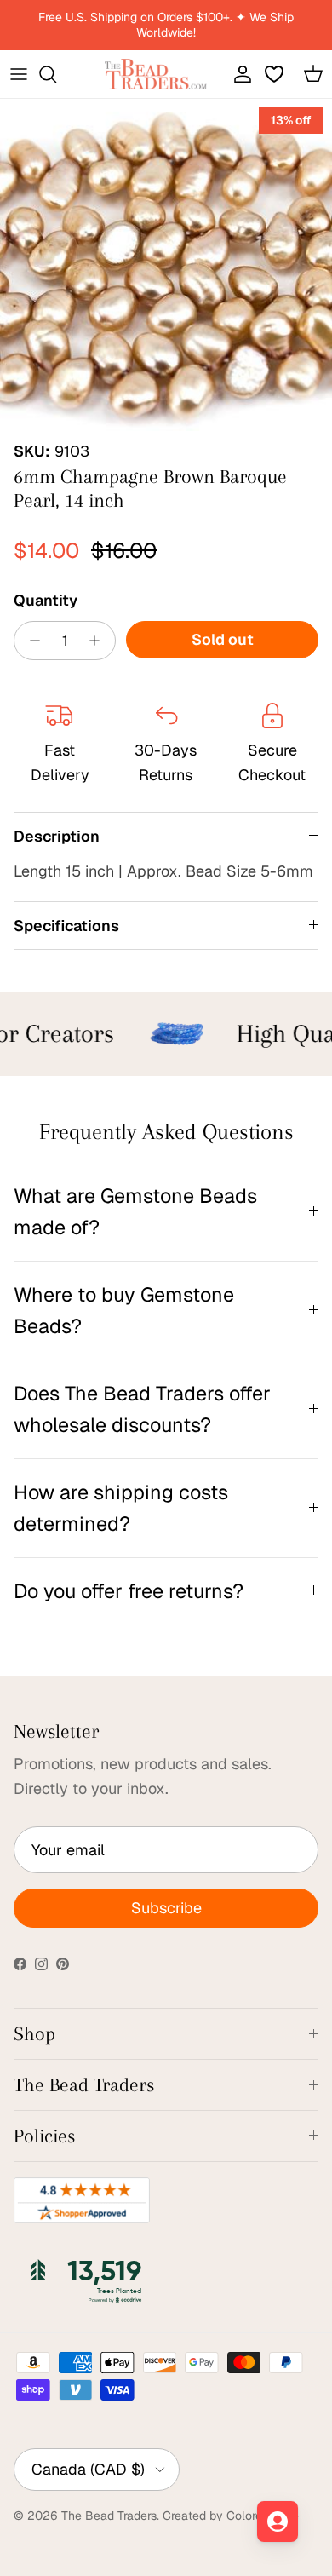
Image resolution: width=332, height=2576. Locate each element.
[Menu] (19, 74)
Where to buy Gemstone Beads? (124, 1310)
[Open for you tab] (278, 2521)
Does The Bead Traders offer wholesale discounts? (142, 1409)
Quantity (46, 600)
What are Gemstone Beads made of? (135, 1211)
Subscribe (166, 1908)
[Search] (56, 74)
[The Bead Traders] (156, 74)
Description (57, 836)
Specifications (66, 926)
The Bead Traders (109, 2516)
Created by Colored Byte (231, 2516)
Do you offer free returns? (129, 1591)
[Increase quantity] (99, 641)
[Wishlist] (276, 74)
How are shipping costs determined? (121, 1508)
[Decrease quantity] (30, 641)
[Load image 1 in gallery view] (166, 265)
